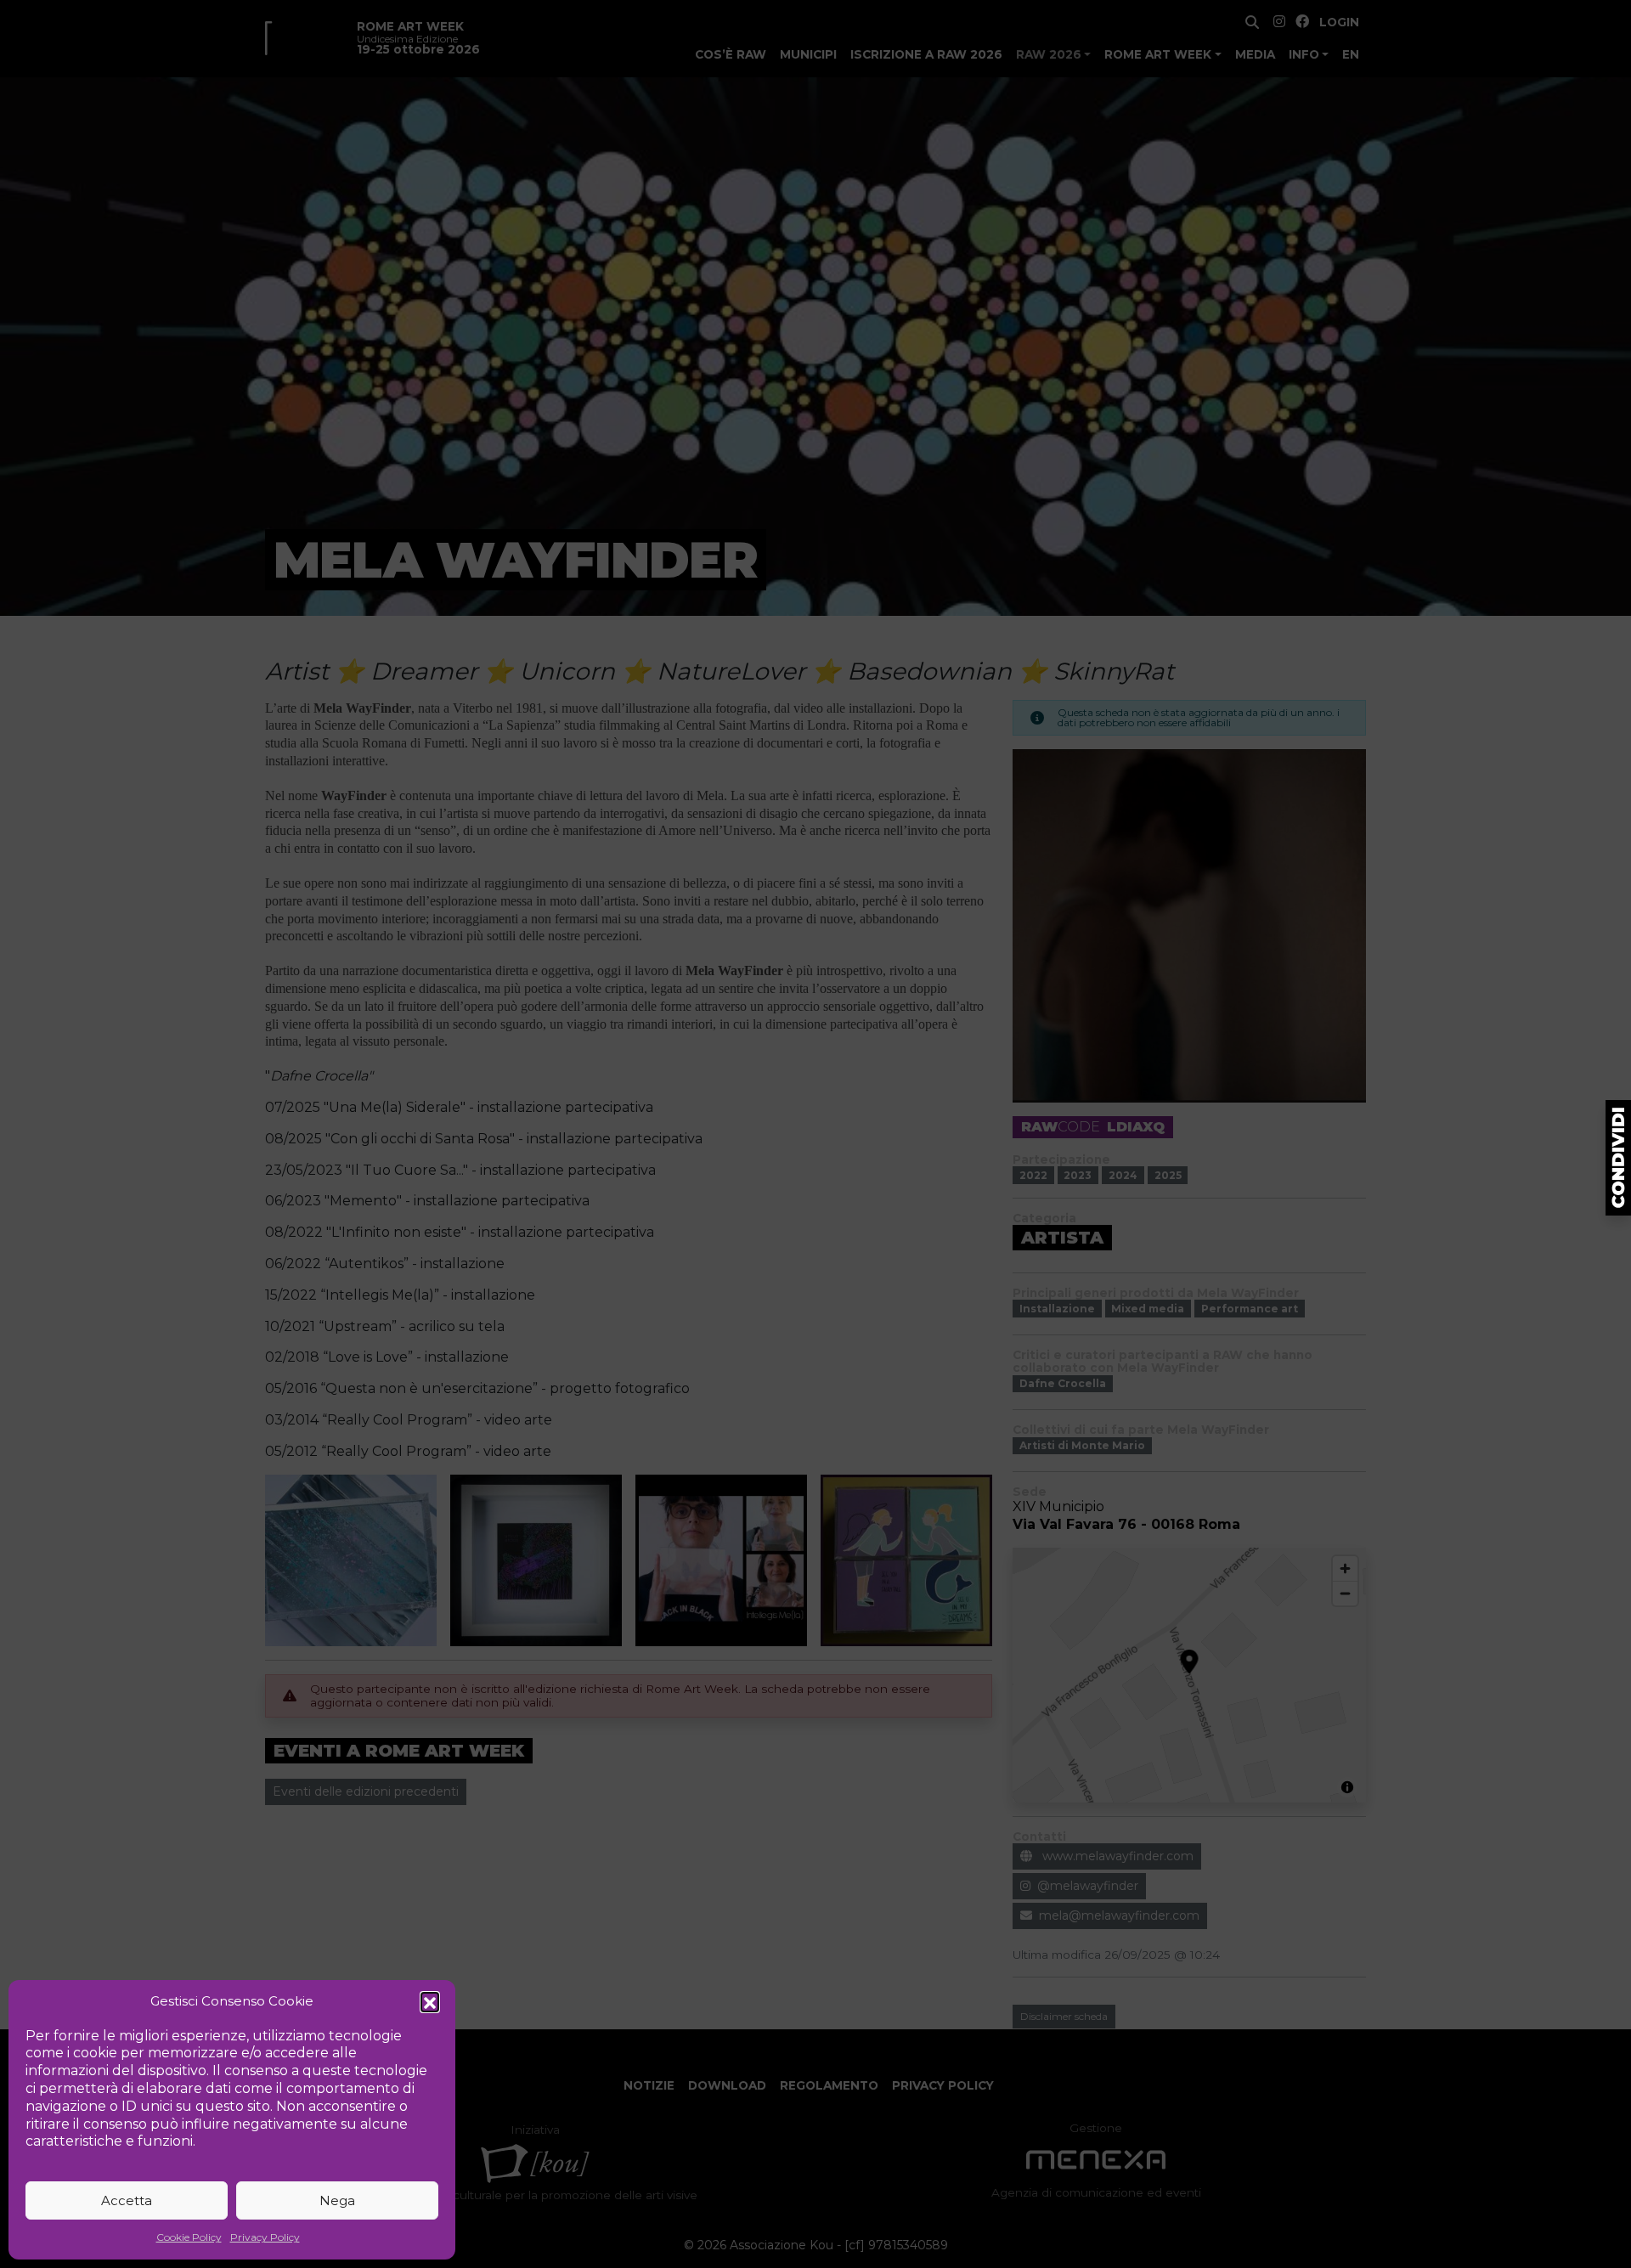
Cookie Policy (189, 2237)
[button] (430, 2001)
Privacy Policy (265, 2237)
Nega (337, 2200)
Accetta (127, 2200)
